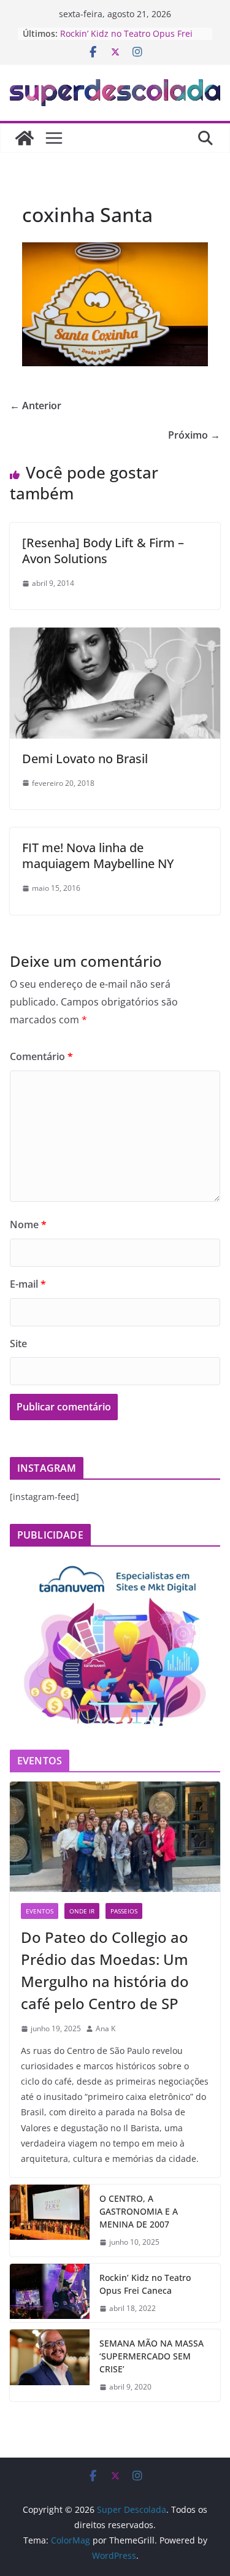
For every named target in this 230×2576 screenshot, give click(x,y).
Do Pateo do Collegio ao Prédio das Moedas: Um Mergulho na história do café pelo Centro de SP (105, 1970)
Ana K (105, 2028)
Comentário (41, 1056)
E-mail (28, 1284)
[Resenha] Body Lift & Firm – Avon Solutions (103, 551)
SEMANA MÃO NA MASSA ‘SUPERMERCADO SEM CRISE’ (151, 2356)
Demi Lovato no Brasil (85, 759)
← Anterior (36, 406)
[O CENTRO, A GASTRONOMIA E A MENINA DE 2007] (50, 2220)
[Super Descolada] (25, 138)
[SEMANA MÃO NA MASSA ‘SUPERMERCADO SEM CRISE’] (50, 2365)
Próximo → (194, 435)
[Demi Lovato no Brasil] (115, 636)
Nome (28, 1225)
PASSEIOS (124, 1911)
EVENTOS (40, 1911)
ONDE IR (82, 1911)
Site (18, 1344)
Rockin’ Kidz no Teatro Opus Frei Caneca (145, 2284)
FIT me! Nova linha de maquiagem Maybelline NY (98, 855)
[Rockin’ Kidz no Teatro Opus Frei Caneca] (50, 2293)
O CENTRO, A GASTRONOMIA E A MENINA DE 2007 (139, 2211)
